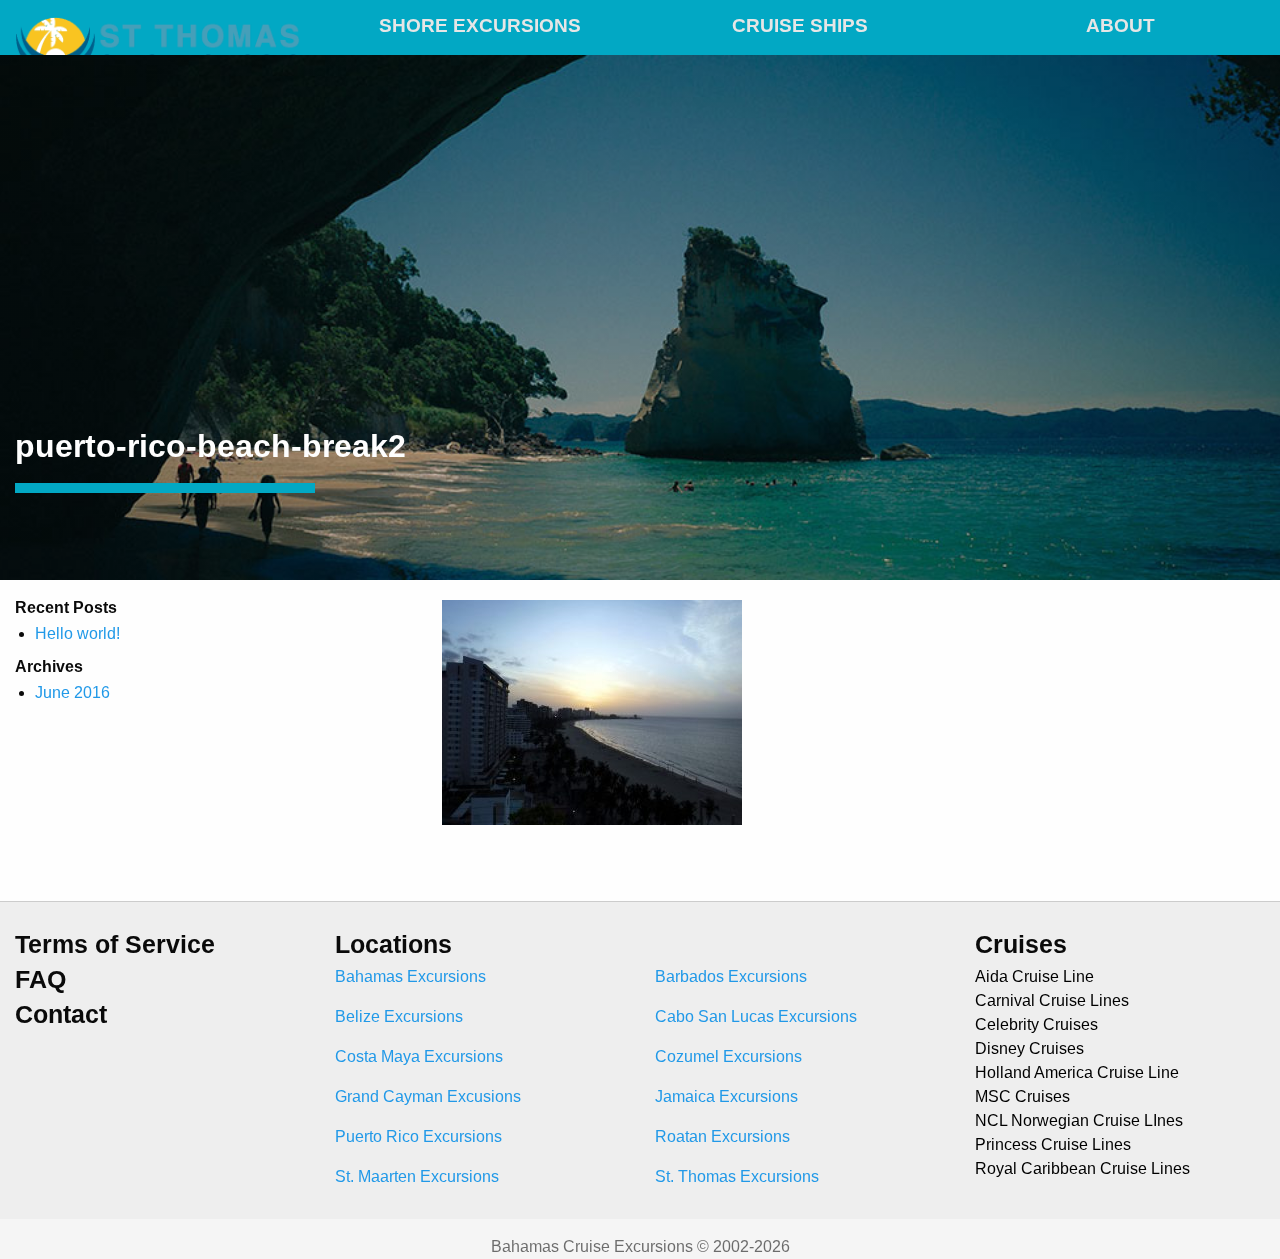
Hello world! (77, 633)
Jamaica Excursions (726, 1096)
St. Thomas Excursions (737, 1176)
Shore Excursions (480, 25)
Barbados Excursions (731, 976)
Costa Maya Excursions (419, 1056)
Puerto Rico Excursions (418, 1136)
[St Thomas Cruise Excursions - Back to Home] (160, 22)
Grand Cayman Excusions (428, 1096)
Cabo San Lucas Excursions (756, 1016)
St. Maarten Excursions (417, 1176)
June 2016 (72, 692)
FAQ (40, 979)
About (1120, 25)
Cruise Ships (800, 25)
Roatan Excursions (722, 1136)
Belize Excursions (399, 1016)
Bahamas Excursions (410, 976)
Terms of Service (115, 944)
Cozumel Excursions (728, 1056)
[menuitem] (480, 22)
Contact (61, 1014)
